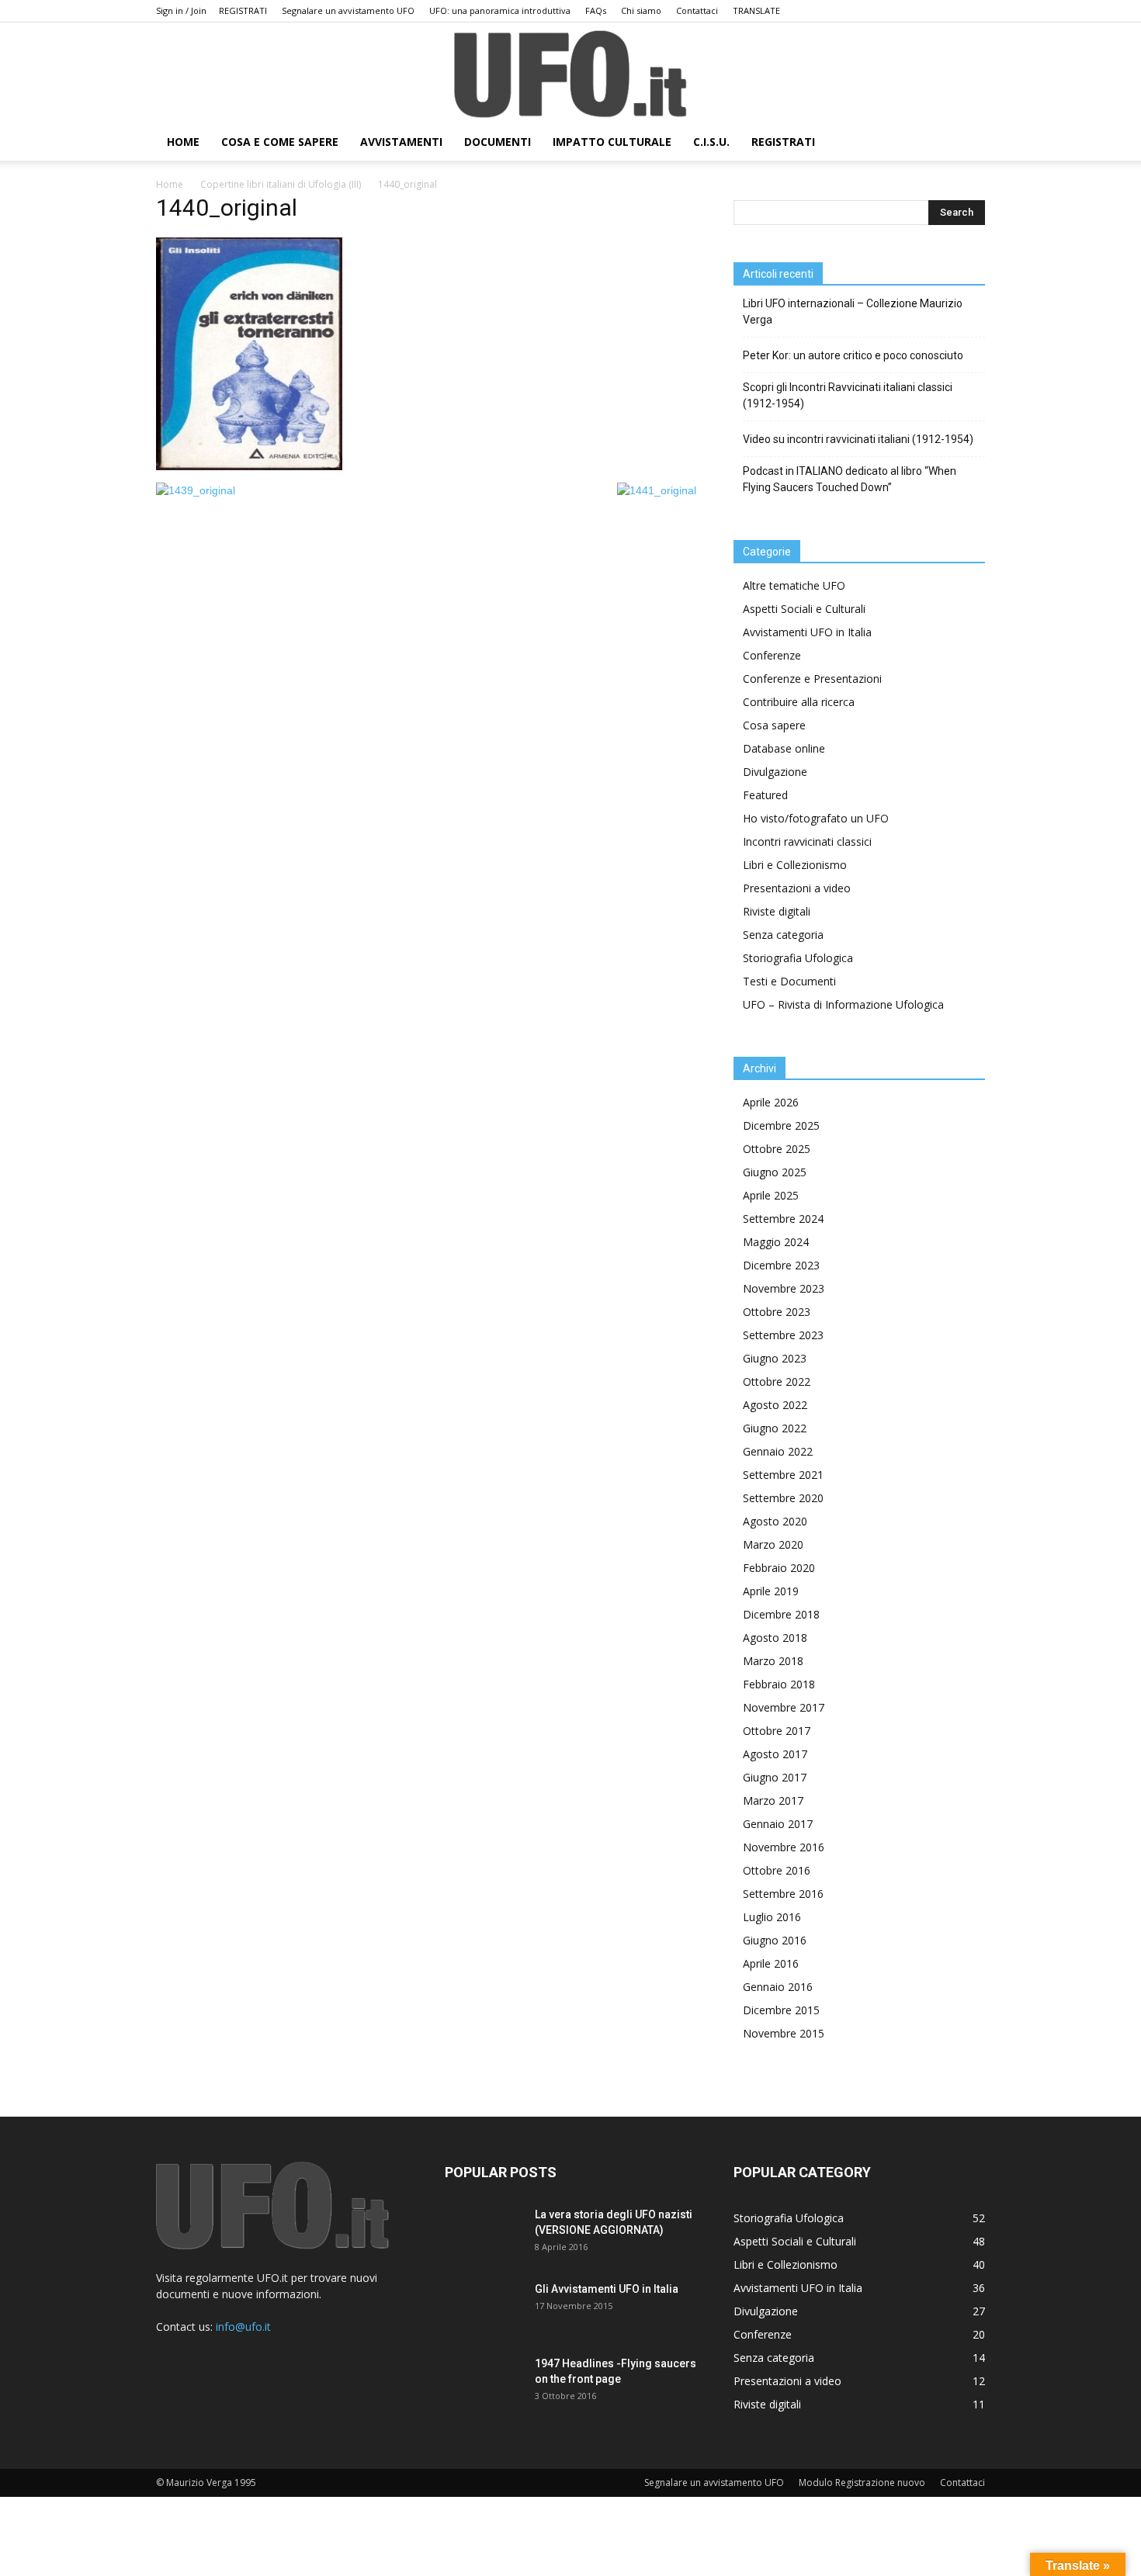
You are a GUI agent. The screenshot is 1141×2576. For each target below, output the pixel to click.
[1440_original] (249, 466)
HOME (183, 142)
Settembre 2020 (783, 1498)
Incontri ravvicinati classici (807, 841)
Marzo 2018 (773, 1661)
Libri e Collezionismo (795, 865)
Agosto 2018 (775, 1638)
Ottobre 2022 (777, 1381)
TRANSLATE (756, 10)
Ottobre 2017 (777, 1731)
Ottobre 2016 (777, 1870)
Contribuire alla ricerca (799, 702)
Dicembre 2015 (781, 2010)
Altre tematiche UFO (794, 585)
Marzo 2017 (773, 1800)
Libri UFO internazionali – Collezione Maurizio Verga (853, 312)
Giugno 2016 (775, 1940)
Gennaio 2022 (778, 1451)
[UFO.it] (570, 74)
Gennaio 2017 (778, 1824)
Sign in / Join (181, 10)
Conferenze (772, 655)
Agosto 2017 (775, 1754)
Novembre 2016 (784, 1847)
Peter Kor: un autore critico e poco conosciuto (853, 355)
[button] (966, 143)
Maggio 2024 (776, 1242)
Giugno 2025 (775, 1172)
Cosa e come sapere (280, 142)
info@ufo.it (243, 2327)
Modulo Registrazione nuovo (862, 2483)
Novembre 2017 (784, 1707)
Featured (765, 795)
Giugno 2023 (775, 1358)
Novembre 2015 (784, 2033)
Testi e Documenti (789, 981)
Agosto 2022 (775, 1405)
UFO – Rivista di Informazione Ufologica (843, 1004)
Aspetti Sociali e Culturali (804, 609)
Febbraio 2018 (779, 1684)
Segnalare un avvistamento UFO (348, 10)
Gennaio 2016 (778, 1987)
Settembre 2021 (783, 1475)
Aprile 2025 (771, 1195)
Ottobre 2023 (777, 1312)
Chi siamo (641, 10)
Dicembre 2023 (781, 1265)
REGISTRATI (243, 10)
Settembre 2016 (783, 1894)
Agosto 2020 (775, 1521)
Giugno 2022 (775, 1428)
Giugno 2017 (775, 1777)
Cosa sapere (774, 725)
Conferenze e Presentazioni (812, 679)
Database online (784, 748)
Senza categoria (783, 935)
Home (170, 184)
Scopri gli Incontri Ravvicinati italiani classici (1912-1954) (848, 395)
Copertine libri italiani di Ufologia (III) (281, 184)
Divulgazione (775, 772)
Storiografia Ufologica (798, 958)
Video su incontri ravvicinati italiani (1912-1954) (858, 439)
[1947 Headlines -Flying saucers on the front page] (484, 2383)
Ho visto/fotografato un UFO (816, 818)
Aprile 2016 (771, 1963)
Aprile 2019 (771, 1591)
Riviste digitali (777, 911)
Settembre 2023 (783, 1335)
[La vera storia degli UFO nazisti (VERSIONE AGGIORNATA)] (484, 2234)
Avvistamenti (401, 142)
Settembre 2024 (783, 1219)
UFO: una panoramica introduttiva (500, 10)
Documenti (498, 142)
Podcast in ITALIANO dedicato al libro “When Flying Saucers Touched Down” (850, 479)
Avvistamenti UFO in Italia (807, 632)
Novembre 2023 (784, 1288)
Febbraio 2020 (779, 1568)
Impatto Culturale (612, 142)
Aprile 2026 (771, 1102)
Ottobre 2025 (777, 1149)
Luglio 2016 (772, 1917)
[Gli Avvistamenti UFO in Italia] (484, 2308)
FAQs (596, 10)
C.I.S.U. (711, 142)
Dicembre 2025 (781, 1125)
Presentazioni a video (797, 888)
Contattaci (697, 10)
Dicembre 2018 (781, 1614)
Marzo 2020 (773, 1544)
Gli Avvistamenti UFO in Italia (607, 2289)
